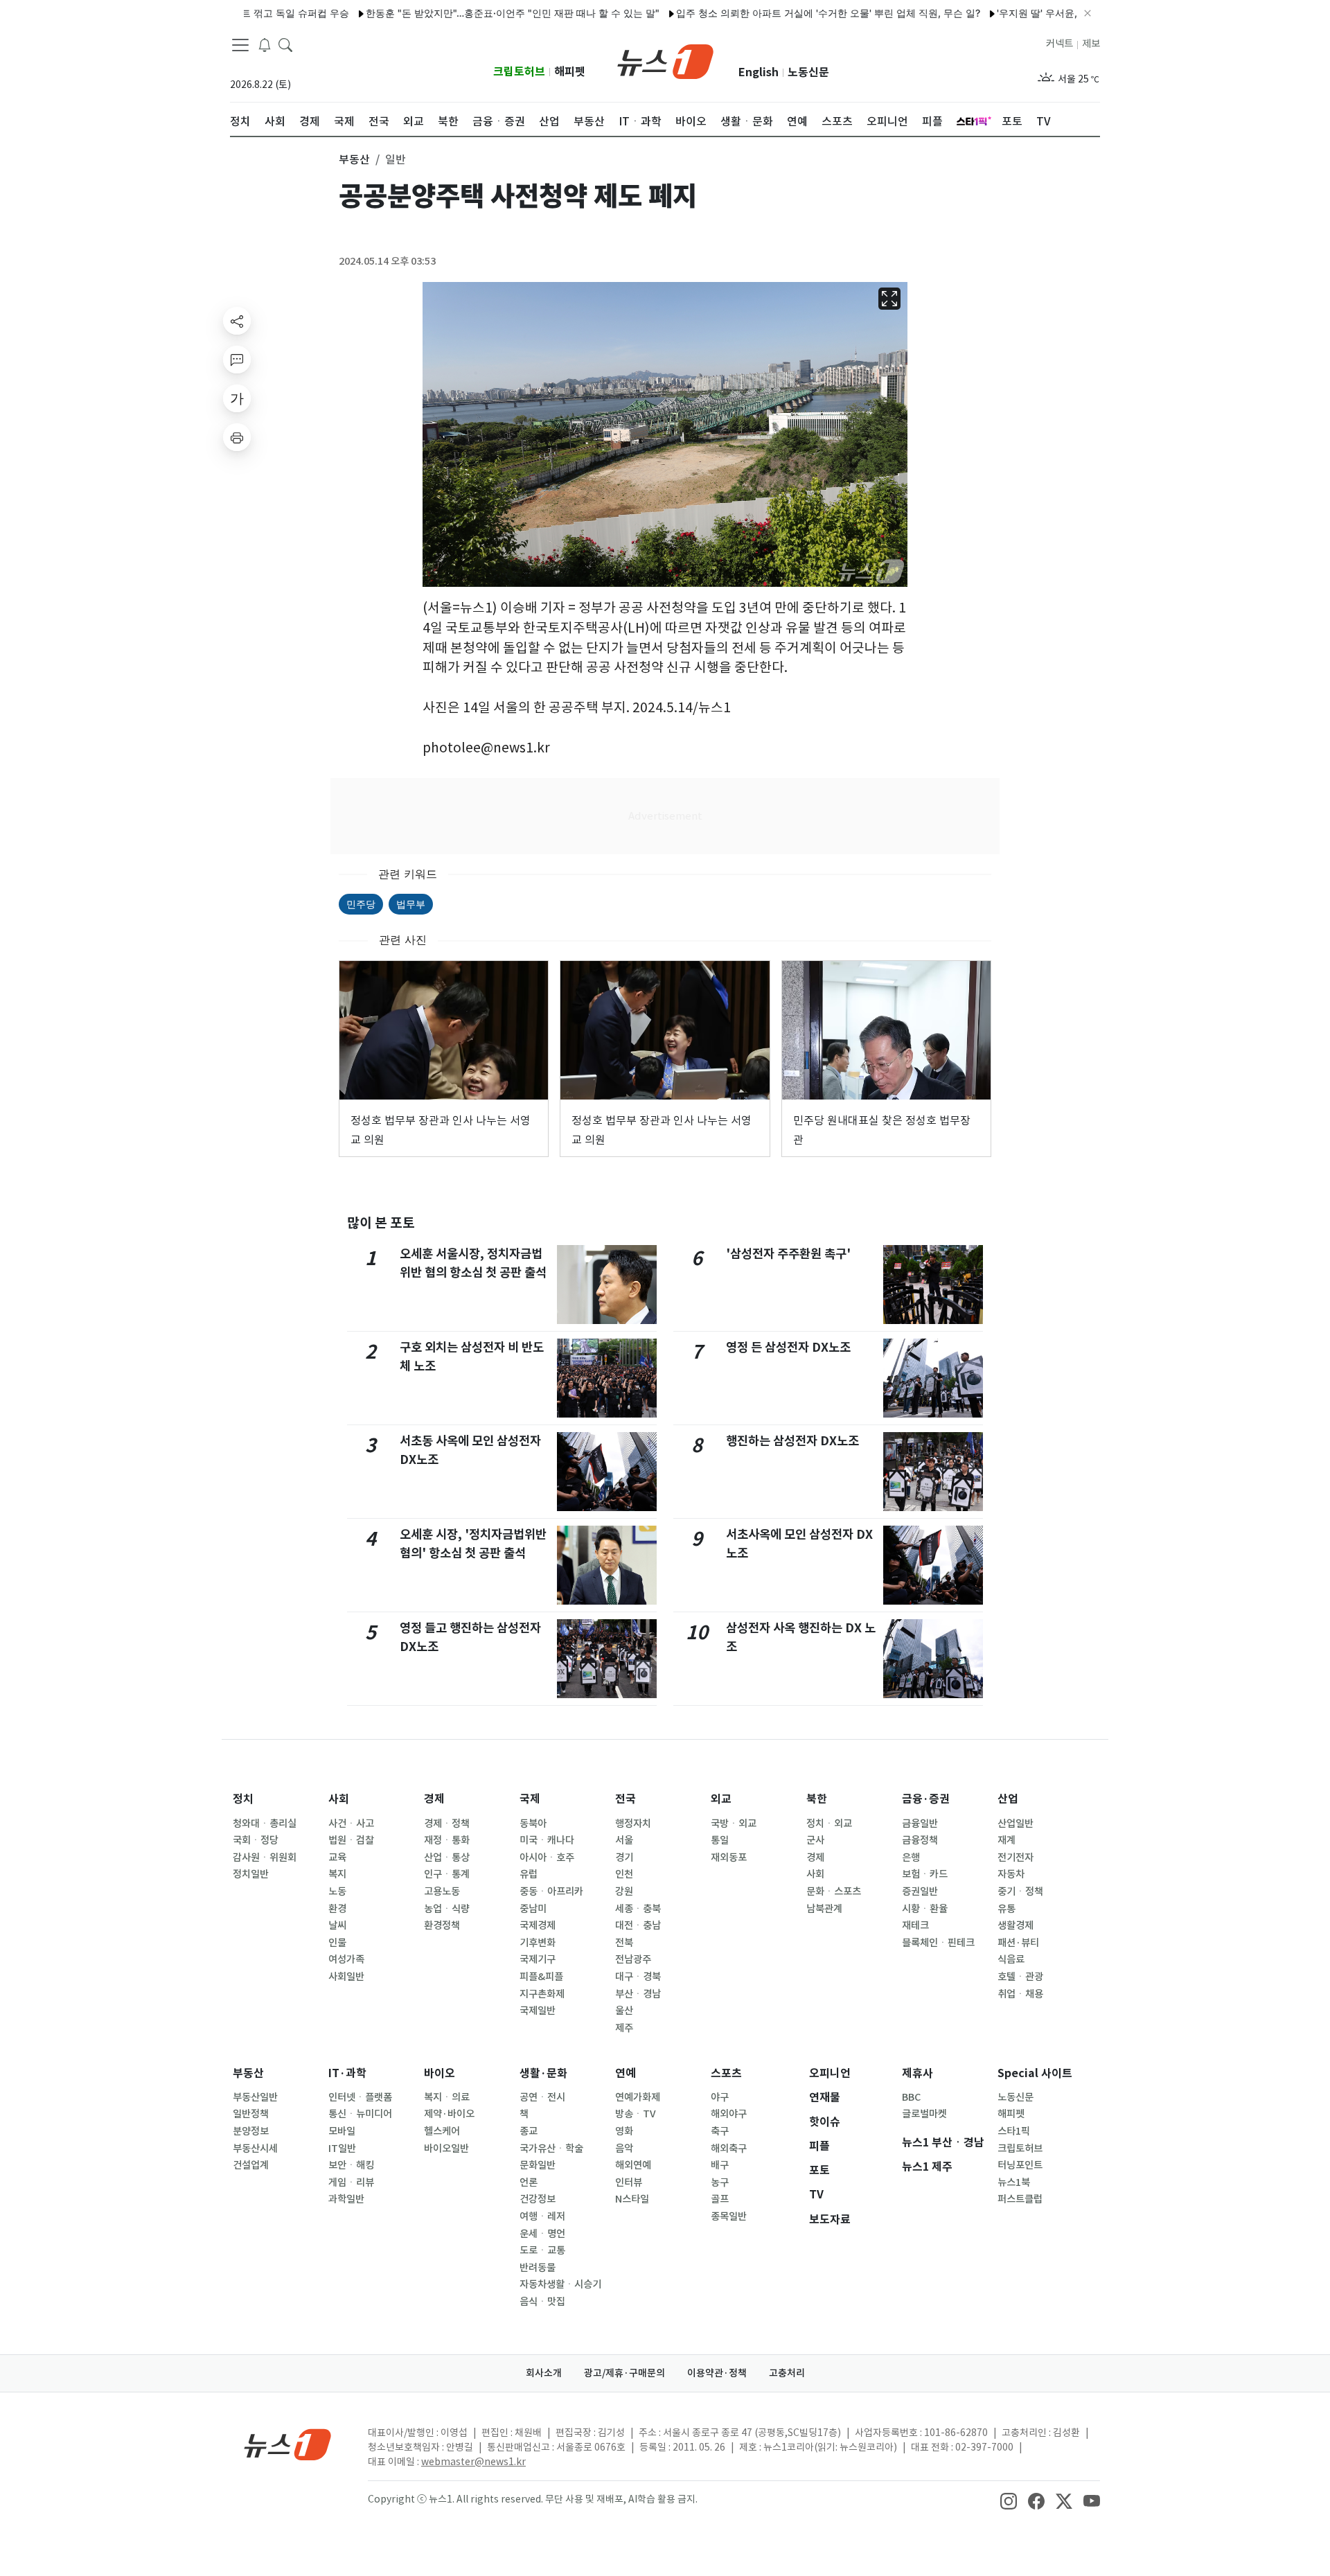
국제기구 (538, 1959)
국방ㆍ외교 (734, 1824)
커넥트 (1059, 44)
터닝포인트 (1020, 2165)
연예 (626, 2073)
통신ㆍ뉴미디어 (360, 2114)
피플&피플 (541, 1977)
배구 (720, 2165)
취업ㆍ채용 (1020, 1994)
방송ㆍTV (636, 2114)
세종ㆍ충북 (638, 1909)
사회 (339, 1799)
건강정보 (538, 2199)
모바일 (342, 2131)
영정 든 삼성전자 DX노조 (788, 1347)
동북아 (533, 1824)
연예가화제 (638, 2097)
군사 (815, 1840)
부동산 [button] (354, 159)
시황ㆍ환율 (925, 1909)
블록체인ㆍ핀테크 (938, 1943)
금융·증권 (926, 1799)
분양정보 (251, 2131)
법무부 (411, 904)
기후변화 (538, 1943)
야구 (720, 2097)
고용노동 (442, 1891)
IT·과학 (347, 2073)
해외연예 (633, 2165)
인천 (624, 1874)
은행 (911, 1858)
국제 (530, 1799)
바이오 (440, 2073)
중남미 (533, 1909)
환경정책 (442, 1925)
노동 (337, 1891)
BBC (911, 2097)
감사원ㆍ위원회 (265, 1858)
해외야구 (729, 2114)
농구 (720, 2182)
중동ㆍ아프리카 (551, 1891)
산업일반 (1016, 1824)
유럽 (529, 1874)
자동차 (1011, 1874)
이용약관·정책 (717, 2373)
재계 (1007, 1840)
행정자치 (633, 1824)
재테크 (915, 1925)
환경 (337, 1909)
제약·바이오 (449, 2114)
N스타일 (632, 2199)
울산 (624, 2011)
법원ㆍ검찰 (351, 1840)
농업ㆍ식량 (447, 1909)
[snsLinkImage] (1009, 2500)
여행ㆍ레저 (542, 2216)
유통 (1007, 1909)
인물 (337, 1943)
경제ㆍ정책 (447, 1824)
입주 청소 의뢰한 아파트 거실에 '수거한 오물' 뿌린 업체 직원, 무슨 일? (768, 13)
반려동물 (538, 2268)
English (759, 72)
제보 (1091, 44)
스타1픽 (1014, 2131)
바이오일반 (446, 2149)
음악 (624, 2149)
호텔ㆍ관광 (1020, 1977)
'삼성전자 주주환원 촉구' (788, 1254)
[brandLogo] (665, 60)
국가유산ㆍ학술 (551, 2149)
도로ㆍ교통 (542, 2250)
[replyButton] (237, 360)
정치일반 (251, 1874)
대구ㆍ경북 (638, 1977)
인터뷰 (629, 2182)
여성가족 (346, 1959)
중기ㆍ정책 (1020, 1891)
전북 (624, 1943)
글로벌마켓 (924, 2114)
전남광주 (633, 1959)
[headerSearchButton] (285, 44)
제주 (624, 2028)
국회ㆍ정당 (256, 1840)
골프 (720, 2199)
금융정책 (920, 1840)
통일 (720, 1840)
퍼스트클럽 (1020, 2199)
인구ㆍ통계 (447, 1874)
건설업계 (251, 2165)
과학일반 (346, 2199)
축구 (720, 2131)
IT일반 (342, 2149)
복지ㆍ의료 (447, 2097)
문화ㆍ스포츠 (834, 1891)
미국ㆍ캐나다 (547, 1840)
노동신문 (808, 72)
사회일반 (346, 1977)
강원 (624, 1891)
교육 (337, 1858)
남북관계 (824, 1909)
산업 (1008, 1799)
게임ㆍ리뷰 (351, 2182)
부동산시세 (255, 2149)
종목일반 (729, 2216)
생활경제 (1016, 1925)
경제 (434, 1799)
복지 (337, 1874)
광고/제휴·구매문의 (624, 2373)
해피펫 (570, 72)
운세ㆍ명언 (542, 2234)
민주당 (361, 904)
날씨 (337, 1925)
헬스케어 (442, 2131)
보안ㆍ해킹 (351, 2165)
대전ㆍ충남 (638, 1925)
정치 (243, 1799)
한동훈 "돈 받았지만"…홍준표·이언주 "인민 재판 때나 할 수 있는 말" (452, 13)
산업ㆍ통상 (447, 1858)
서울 (624, 1840)
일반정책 (251, 2114)
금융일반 (920, 1824)
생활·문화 (543, 2073)
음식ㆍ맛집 (542, 2302)
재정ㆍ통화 (447, 1840)
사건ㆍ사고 (351, 1824)
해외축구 (729, 2149)
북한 (817, 1799)
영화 (624, 2131)
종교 (529, 2131)
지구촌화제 (542, 1994)
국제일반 (538, 2011)
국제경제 (538, 1925)
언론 (529, 2182)
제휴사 (917, 2073)
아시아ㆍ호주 (547, 1858)
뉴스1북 (1014, 2182)
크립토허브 (519, 72)
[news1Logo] (288, 2444)
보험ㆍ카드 (925, 1874)
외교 (721, 1799)
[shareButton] (237, 321)
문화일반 (538, 2165)
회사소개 (544, 2373)
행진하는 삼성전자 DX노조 (792, 1441)
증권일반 (920, 1891)
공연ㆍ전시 (542, 2097)
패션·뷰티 (1018, 1943)
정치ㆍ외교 (829, 1824)
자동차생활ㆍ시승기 (560, 2284)
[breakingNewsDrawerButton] (265, 44)
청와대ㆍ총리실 (265, 1824)
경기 (624, 1858)
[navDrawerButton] (240, 45)
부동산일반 (255, 2097)
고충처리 (787, 2373)
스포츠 (726, 2073)
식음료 (1011, 1959)
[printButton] (237, 437)
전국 (626, 1799)
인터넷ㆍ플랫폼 (360, 2097)
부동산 (248, 2073)
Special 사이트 (1035, 2073)
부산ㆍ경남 (638, 1994)
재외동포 (729, 1858)
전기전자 (1016, 1858)
